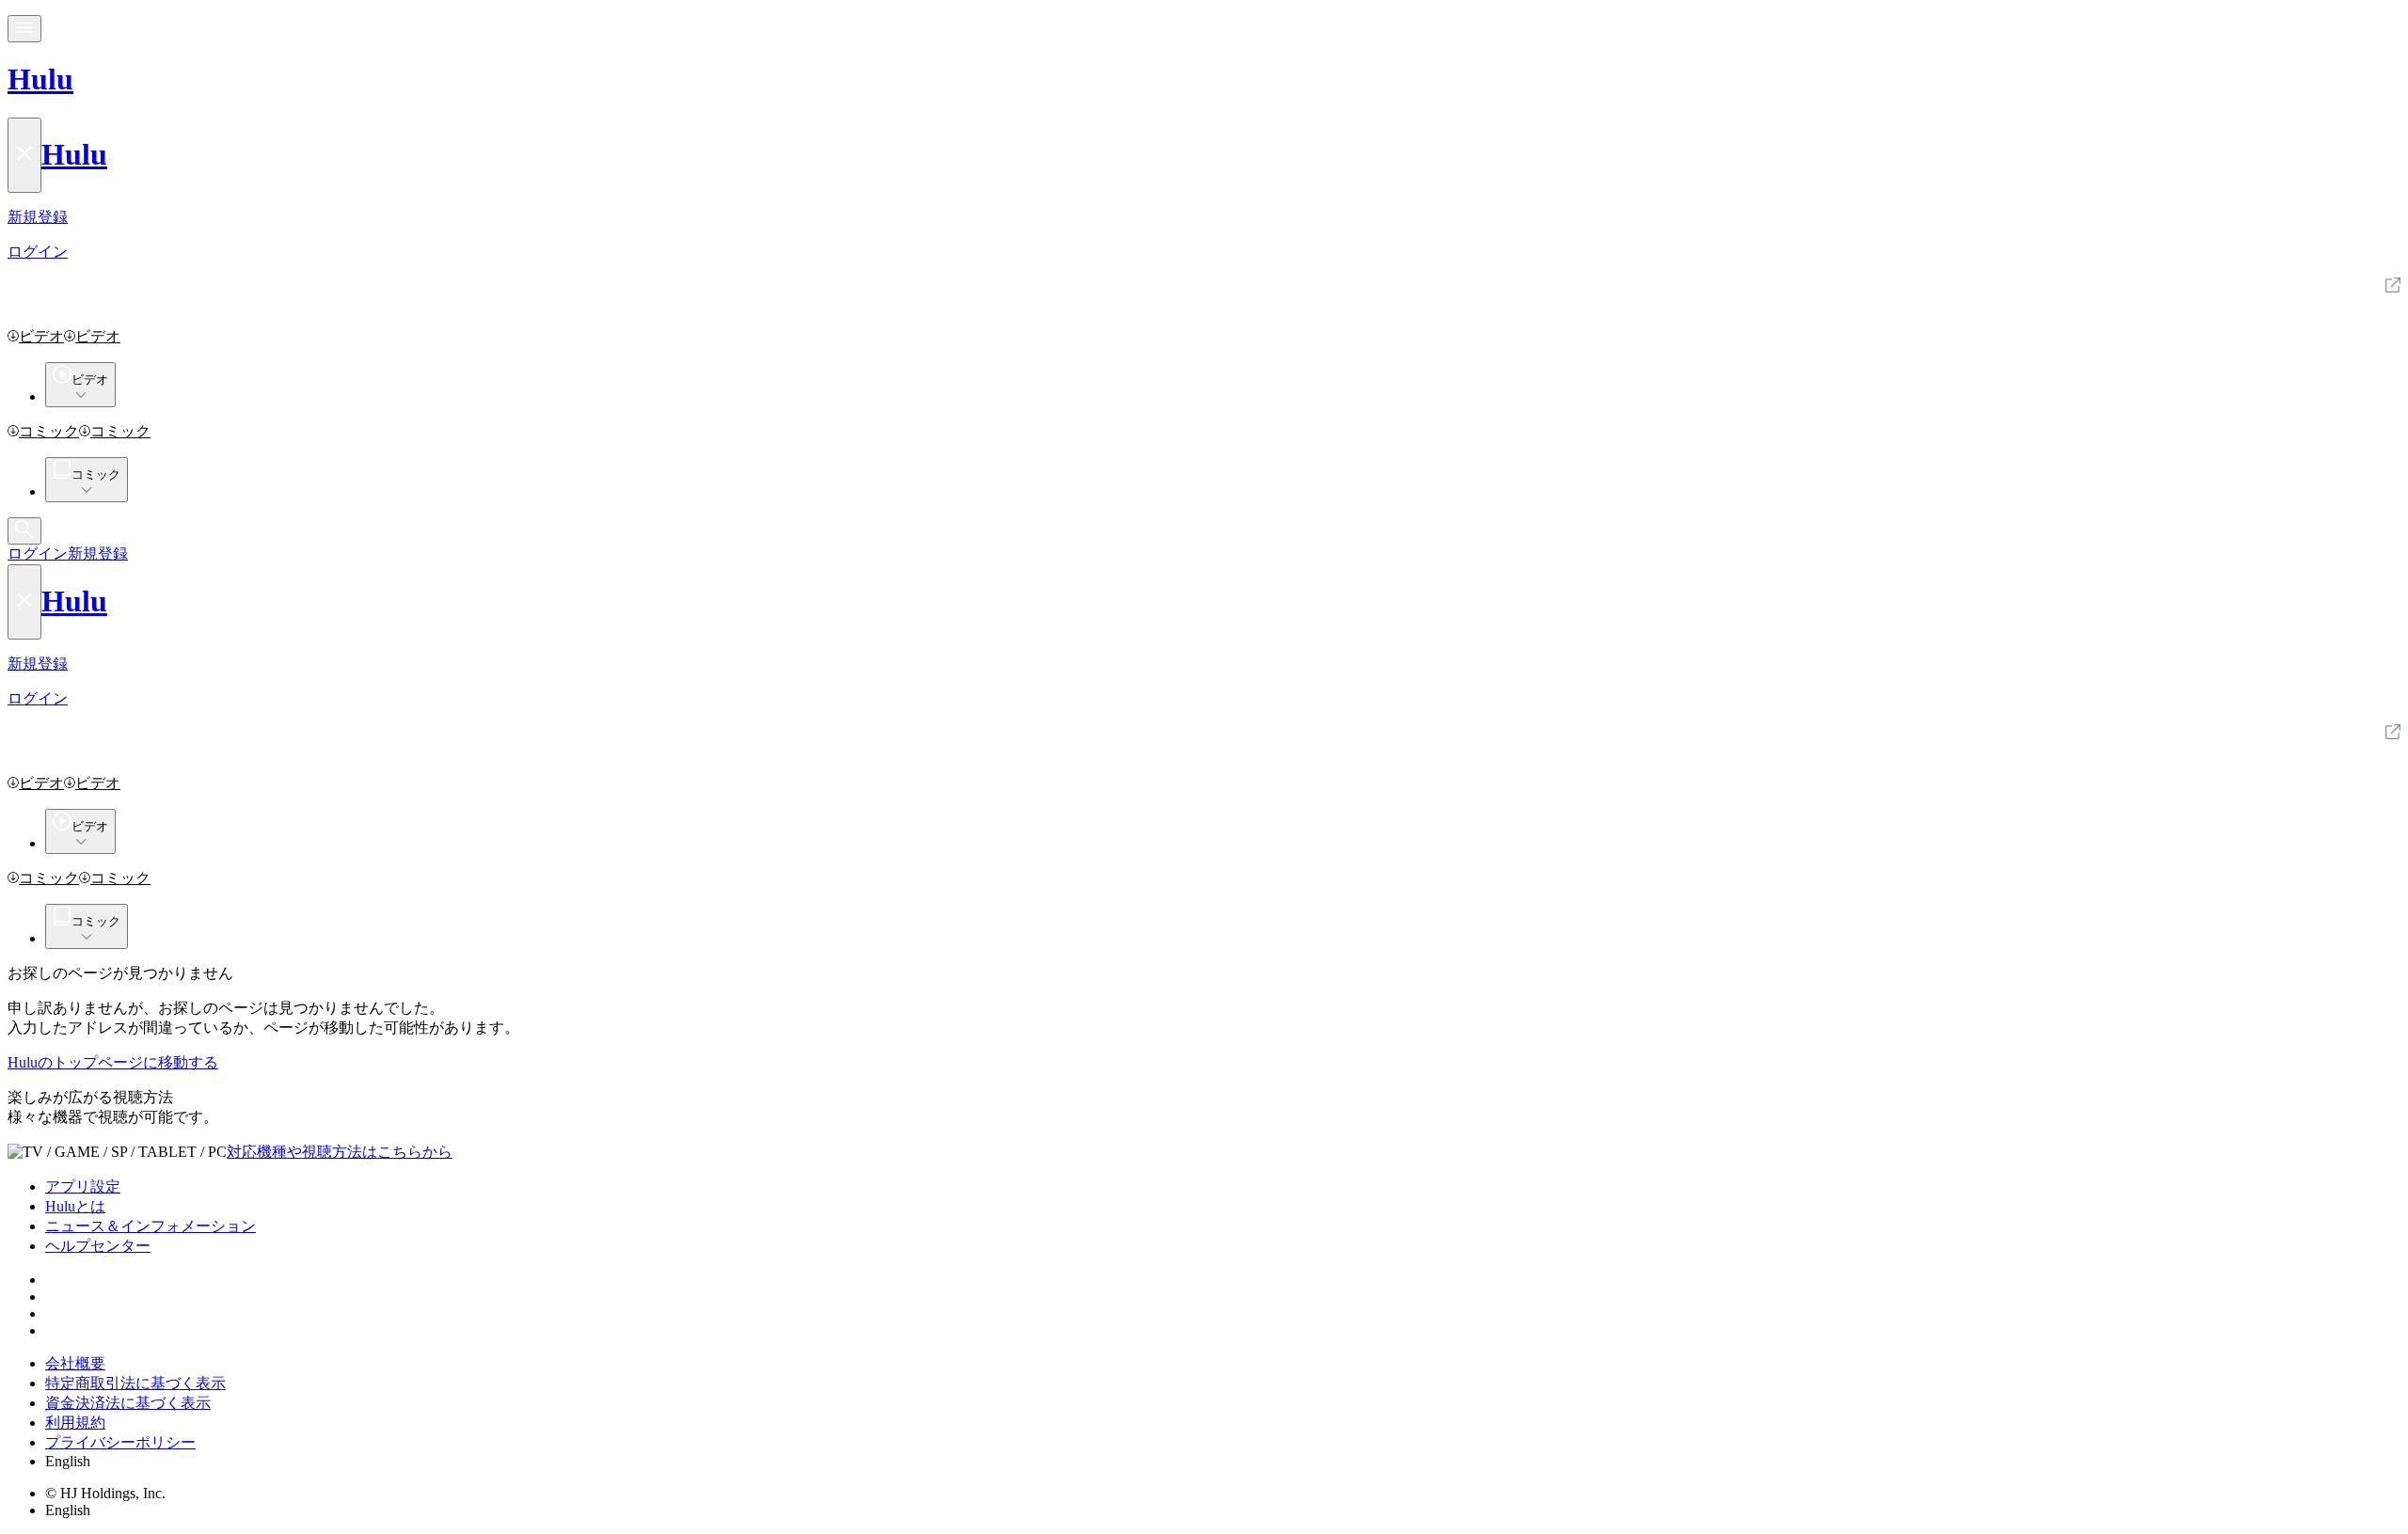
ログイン (38, 554)
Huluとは (75, 1206)
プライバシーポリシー (120, 1442)
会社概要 (75, 1363)
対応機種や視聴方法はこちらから (340, 1152)
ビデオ (41, 336)
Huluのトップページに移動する (113, 1062)
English (68, 1461)
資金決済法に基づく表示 (128, 1403)
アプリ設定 (83, 1186)
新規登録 (98, 554)
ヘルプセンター (98, 1246)
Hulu (40, 79)
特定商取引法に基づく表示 (135, 1383)
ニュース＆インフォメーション (150, 1226)
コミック (49, 431)
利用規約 (75, 1423)
